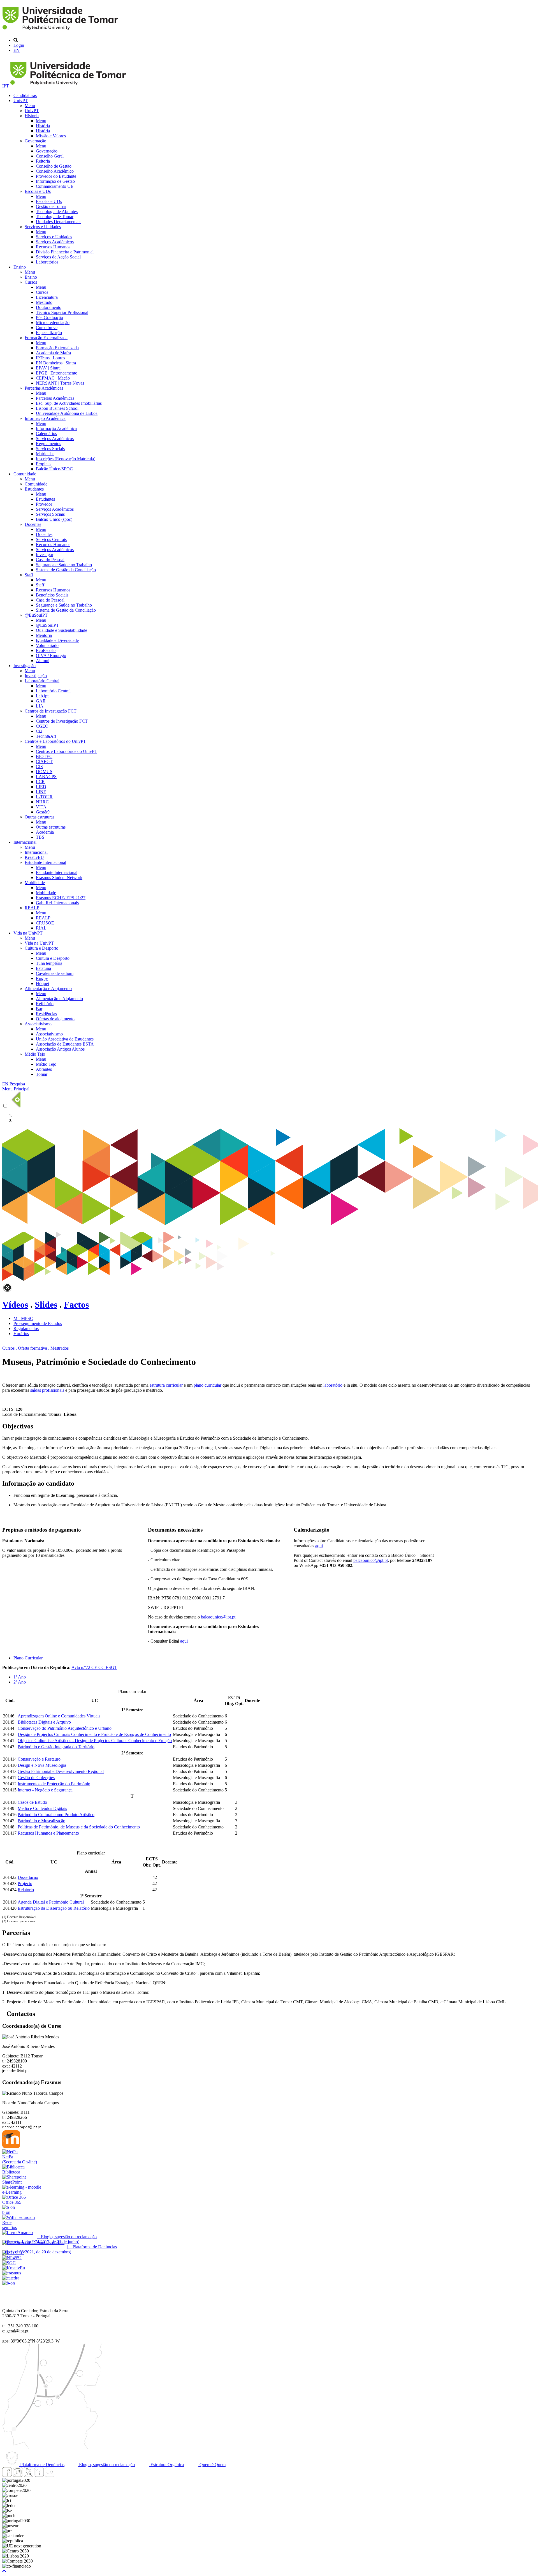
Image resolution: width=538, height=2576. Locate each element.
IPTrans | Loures (50, 358)
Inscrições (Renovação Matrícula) (66, 459)
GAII (41, 701)
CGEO (42, 726)
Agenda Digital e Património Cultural (51, 1902)
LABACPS (46, 777)
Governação (35, 141)
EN (17, 50)
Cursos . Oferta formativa (25, 1348)
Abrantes (44, 1069)
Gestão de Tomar (51, 206)
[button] (4, 2571)
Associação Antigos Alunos (60, 1049)
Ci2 (39, 731)
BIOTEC (44, 756)
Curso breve (47, 328)
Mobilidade (35, 883)
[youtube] (28, 2475)
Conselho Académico (55, 171)
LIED (41, 787)
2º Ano (20, 1682)
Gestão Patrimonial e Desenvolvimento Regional (61, 1771)
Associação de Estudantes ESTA (65, 1044)
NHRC (42, 802)
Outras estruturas (40, 817)
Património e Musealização (41, 1821)
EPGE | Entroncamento (57, 373)
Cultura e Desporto (41, 948)
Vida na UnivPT (28, 933)
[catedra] (11, 2278)
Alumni (43, 661)
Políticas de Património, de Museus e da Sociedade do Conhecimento (79, 1827)
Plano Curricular (28, 1658)
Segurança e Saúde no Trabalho (64, 565)
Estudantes (34, 489)
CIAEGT (44, 761)
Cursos (31, 282)
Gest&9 (43, 812)
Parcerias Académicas (44, 388)
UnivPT (21, 100)
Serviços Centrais (51, 539)
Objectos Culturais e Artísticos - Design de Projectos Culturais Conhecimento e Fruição (95, 1741)
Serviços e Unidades (43, 227)
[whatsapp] (60, 2475)
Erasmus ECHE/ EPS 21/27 (61, 898)
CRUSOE (45, 923)
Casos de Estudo (32, 1802)
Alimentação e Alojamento (48, 988)
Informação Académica (45, 418)
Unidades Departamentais (59, 222)
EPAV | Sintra (48, 368)
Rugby (42, 978)
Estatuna (43, 968)
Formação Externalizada (46, 338)
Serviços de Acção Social (58, 257)
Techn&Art (46, 736)
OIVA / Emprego (51, 655)
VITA (41, 807)
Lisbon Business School (57, 408)
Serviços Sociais (50, 449)
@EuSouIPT (36, 615)
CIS (39, 766)
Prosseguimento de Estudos (38, 1323)
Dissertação (28, 1877)
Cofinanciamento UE (55, 186)
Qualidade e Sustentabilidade (62, 630)
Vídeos (15, 1305)
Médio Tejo (35, 1054)
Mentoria (44, 635)
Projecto (25, 1884)
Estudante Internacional (45, 862)
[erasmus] (12, 2273)
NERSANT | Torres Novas (60, 383)
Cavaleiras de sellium (55, 973)
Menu (30, 106)
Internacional (25, 842)
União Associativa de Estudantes (65, 1039)
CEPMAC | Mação (53, 378)
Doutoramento (49, 307)
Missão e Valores (51, 136)
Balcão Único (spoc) (54, 519)
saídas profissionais (47, 1390)
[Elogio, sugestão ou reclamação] (18, 2232)
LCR (40, 782)
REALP (32, 908)
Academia (45, 832)
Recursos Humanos (53, 247)
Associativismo (38, 1024)
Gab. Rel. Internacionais (57, 903)
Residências (46, 1014)
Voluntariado (47, 645)
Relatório (26, 1890)
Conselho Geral (50, 156)
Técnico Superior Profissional (62, 312)
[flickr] (50, 2475)
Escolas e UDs (38, 191)
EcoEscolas (46, 650)
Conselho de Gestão (54, 166)
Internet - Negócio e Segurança (45, 1790)
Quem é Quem (212, 2465)
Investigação (25, 666)
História (32, 116)
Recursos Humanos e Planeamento (48, 1833)
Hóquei (42, 983)
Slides (46, 1305)
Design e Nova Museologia (42, 1765)
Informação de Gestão (55, 181)
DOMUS (44, 772)
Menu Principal (16, 1089)
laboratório (333, 1385)
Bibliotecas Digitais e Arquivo (44, 1722)
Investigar (45, 555)
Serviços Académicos (55, 242)
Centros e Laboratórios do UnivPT (55, 741)
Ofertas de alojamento (55, 1019)
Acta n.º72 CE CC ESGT (94, 1667)
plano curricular (207, 1385)
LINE (41, 792)
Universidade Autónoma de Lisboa (67, 413)
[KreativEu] (14, 2268)
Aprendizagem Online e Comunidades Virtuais (59, 1716)
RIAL (41, 928)
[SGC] (9, 2263)
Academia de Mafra (53, 353)
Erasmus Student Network (59, 877)
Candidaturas (25, 95)
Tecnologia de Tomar (55, 217)
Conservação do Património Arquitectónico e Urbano (65, 1728)
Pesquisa (17, 1084)
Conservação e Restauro (39, 1759)
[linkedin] (39, 2475)
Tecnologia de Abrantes (57, 211)
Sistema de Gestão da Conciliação (66, 570)
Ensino (20, 267)
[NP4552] (12, 2258)
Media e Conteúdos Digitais (42, 1808)
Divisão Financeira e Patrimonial (65, 252)
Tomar (42, 1074)
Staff (29, 575)
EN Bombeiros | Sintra (56, 363)
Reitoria (43, 161)
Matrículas (45, 454)
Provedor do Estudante (56, 176)
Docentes (33, 524)
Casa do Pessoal (50, 560)
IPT (6, 86)
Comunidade (25, 474)
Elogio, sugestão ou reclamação (106, 2465)
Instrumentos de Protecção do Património (54, 1784)
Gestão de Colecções (36, 1778)
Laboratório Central (42, 681)
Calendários (46, 433)
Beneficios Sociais (52, 595)
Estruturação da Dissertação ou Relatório (54, 1908)
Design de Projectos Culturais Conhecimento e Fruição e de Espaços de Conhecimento (94, 1734)
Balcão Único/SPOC (54, 469)
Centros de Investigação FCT (51, 711)
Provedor (44, 504)
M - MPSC (23, 1318)
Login (19, 45)
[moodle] (11, 2147)
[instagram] (18, 2475)
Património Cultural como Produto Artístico (56, 1815)
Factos (76, 1305)
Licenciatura (47, 297)
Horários (21, 1334)
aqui (184, 1641)
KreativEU (34, 857)
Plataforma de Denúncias (42, 2465)
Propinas (44, 464)
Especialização (49, 333)
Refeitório (45, 1004)
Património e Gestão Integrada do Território (56, 1747)
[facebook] (7, 2475)
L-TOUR (44, 797)
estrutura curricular (166, 1385)
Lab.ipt (42, 696)
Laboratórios (47, 262)
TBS (40, 837)
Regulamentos (48, 444)
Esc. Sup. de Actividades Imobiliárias (69, 403)
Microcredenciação (53, 322)
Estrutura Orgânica (167, 2465)
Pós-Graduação (49, 317)
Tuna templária (49, 963)
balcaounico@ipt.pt (218, 1617)
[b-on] (9, 2283)
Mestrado (44, 302)
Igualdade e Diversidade (57, 640)
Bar (39, 1009)
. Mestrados (58, 1348)
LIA (40, 706)
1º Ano (20, 1677)
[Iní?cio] (61, 31)
